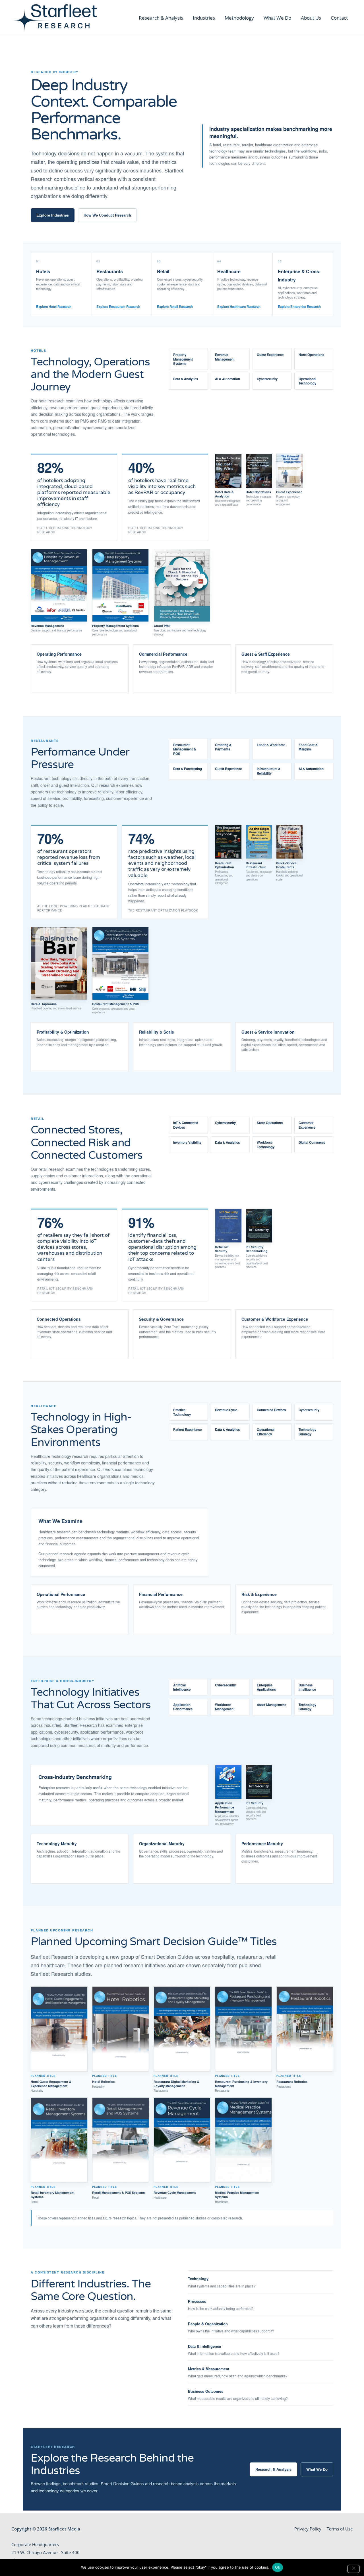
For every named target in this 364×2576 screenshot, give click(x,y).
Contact (339, 18)
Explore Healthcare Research (239, 307)
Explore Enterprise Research (299, 307)
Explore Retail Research (175, 307)
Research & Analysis (161, 18)
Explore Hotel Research (54, 307)
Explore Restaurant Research (118, 307)
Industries (204, 18)
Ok (278, 2567)
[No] (353, 2569)
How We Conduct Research (107, 215)
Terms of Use (340, 2529)
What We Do (277, 18)
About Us (311, 18)
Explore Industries (53, 215)
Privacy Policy (308, 2529)
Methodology (239, 18)
